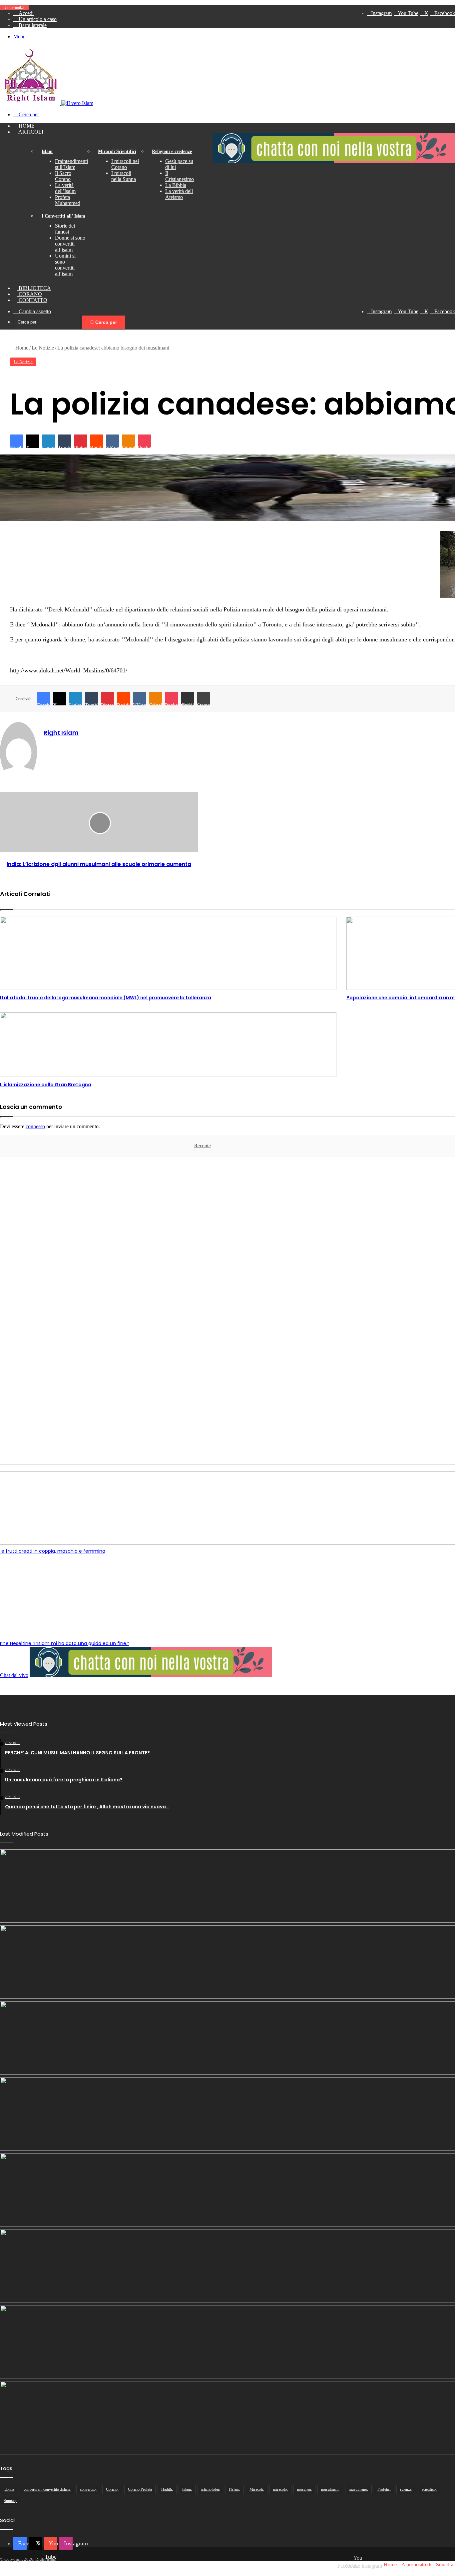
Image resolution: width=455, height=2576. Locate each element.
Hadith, (167, 2489)
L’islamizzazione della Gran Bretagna (46, 1085)
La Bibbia (176, 185)
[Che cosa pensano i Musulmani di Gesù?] (227, 1962)
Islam (47, 151)
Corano (30, 294)
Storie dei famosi (65, 229)
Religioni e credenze (172, 151)
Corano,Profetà (140, 2489)
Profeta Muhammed (68, 200)
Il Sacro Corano (63, 176)
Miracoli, (257, 2489)
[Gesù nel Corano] (227, 2114)
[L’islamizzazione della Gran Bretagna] (168, 1045)
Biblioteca (34, 288)
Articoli (30, 132)
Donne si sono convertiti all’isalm (70, 244)
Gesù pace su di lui (179, 164)
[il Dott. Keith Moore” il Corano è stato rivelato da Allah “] (227, 2342)
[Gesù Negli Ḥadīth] (227, 1886)
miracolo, (280, 2489)
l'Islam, (234, 2489)
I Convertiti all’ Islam (63, 216)
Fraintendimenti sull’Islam (71, 164)
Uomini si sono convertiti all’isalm (65, 265)
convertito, (88, 2489)
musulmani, (330, 2489)
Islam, (187, 2489)
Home (26, 126)
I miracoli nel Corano (125, 164)
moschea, (304, 2489)
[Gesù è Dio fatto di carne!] (227, 2038)
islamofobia (210, 2489)
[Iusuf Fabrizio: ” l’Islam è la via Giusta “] (227, 2266)
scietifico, (429, 2489)
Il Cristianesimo (180, 176)
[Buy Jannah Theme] (334, 161)
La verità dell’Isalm (65, 188)
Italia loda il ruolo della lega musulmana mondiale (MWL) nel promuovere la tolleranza (106, 998)
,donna (9, 2489)
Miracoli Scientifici (117, 151)
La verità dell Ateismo (179, 194)
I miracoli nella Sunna (124, 176)
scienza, (406, 2489)
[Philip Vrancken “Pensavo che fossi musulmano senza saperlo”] (227, 2190)
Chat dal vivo (14, 1675)
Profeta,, (384, 2489)
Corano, (112, 2489)
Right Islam (61, 733)
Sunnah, (10, 2501)
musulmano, (358, 2489)
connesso (35, 1126)
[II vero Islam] (47, 103)
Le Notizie (43, 348)
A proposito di (416, 2565)
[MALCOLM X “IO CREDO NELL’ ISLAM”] (227, 2418)
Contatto (32, 300)
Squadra (445, 2565)
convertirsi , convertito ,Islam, (47, 2489)
